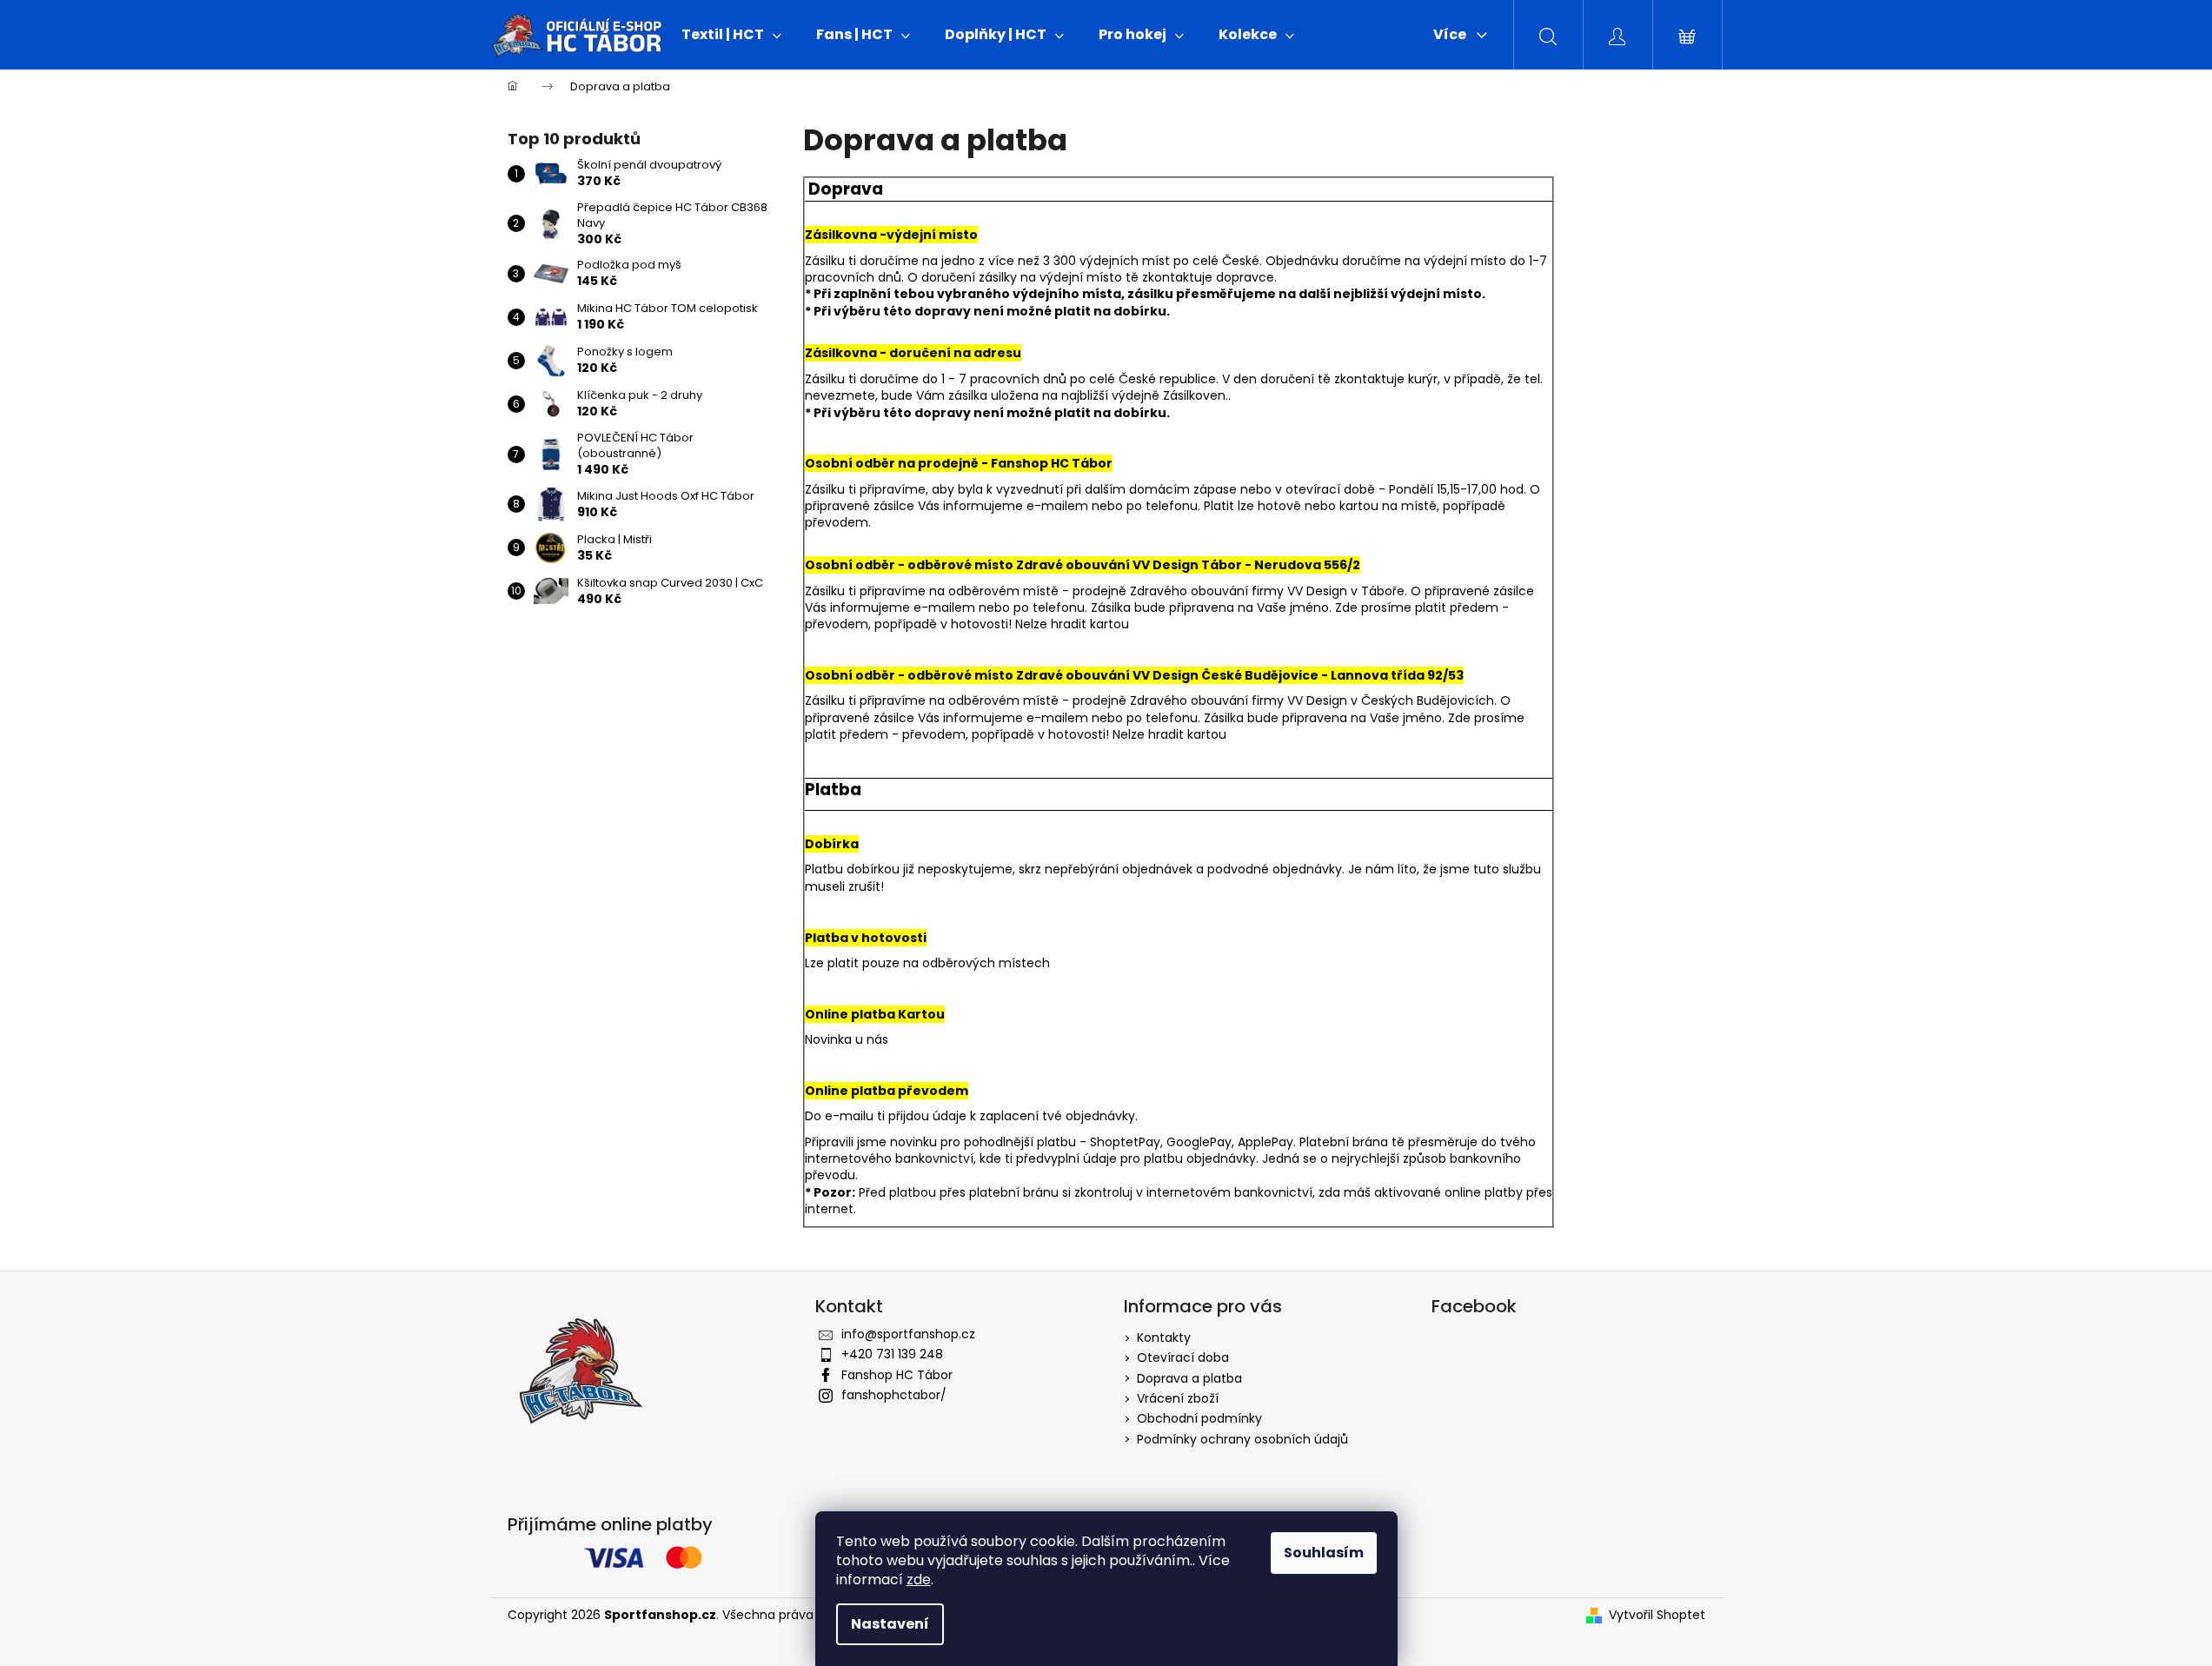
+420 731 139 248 (892, 1354)
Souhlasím (1324, 1553)
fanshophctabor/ (894, 1395)
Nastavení (890, 1624)
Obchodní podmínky (1199, 1418)
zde (919, 1580)
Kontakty (1164, 1337)
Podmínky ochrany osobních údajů (1242, 1439)
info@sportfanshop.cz (908, 1334)
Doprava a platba (1189, 1378)
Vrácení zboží (1178, 1398)
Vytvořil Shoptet (1657, 1615)
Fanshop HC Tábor (897, 1375)
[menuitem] (731, 35)
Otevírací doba (1183, 1357)
